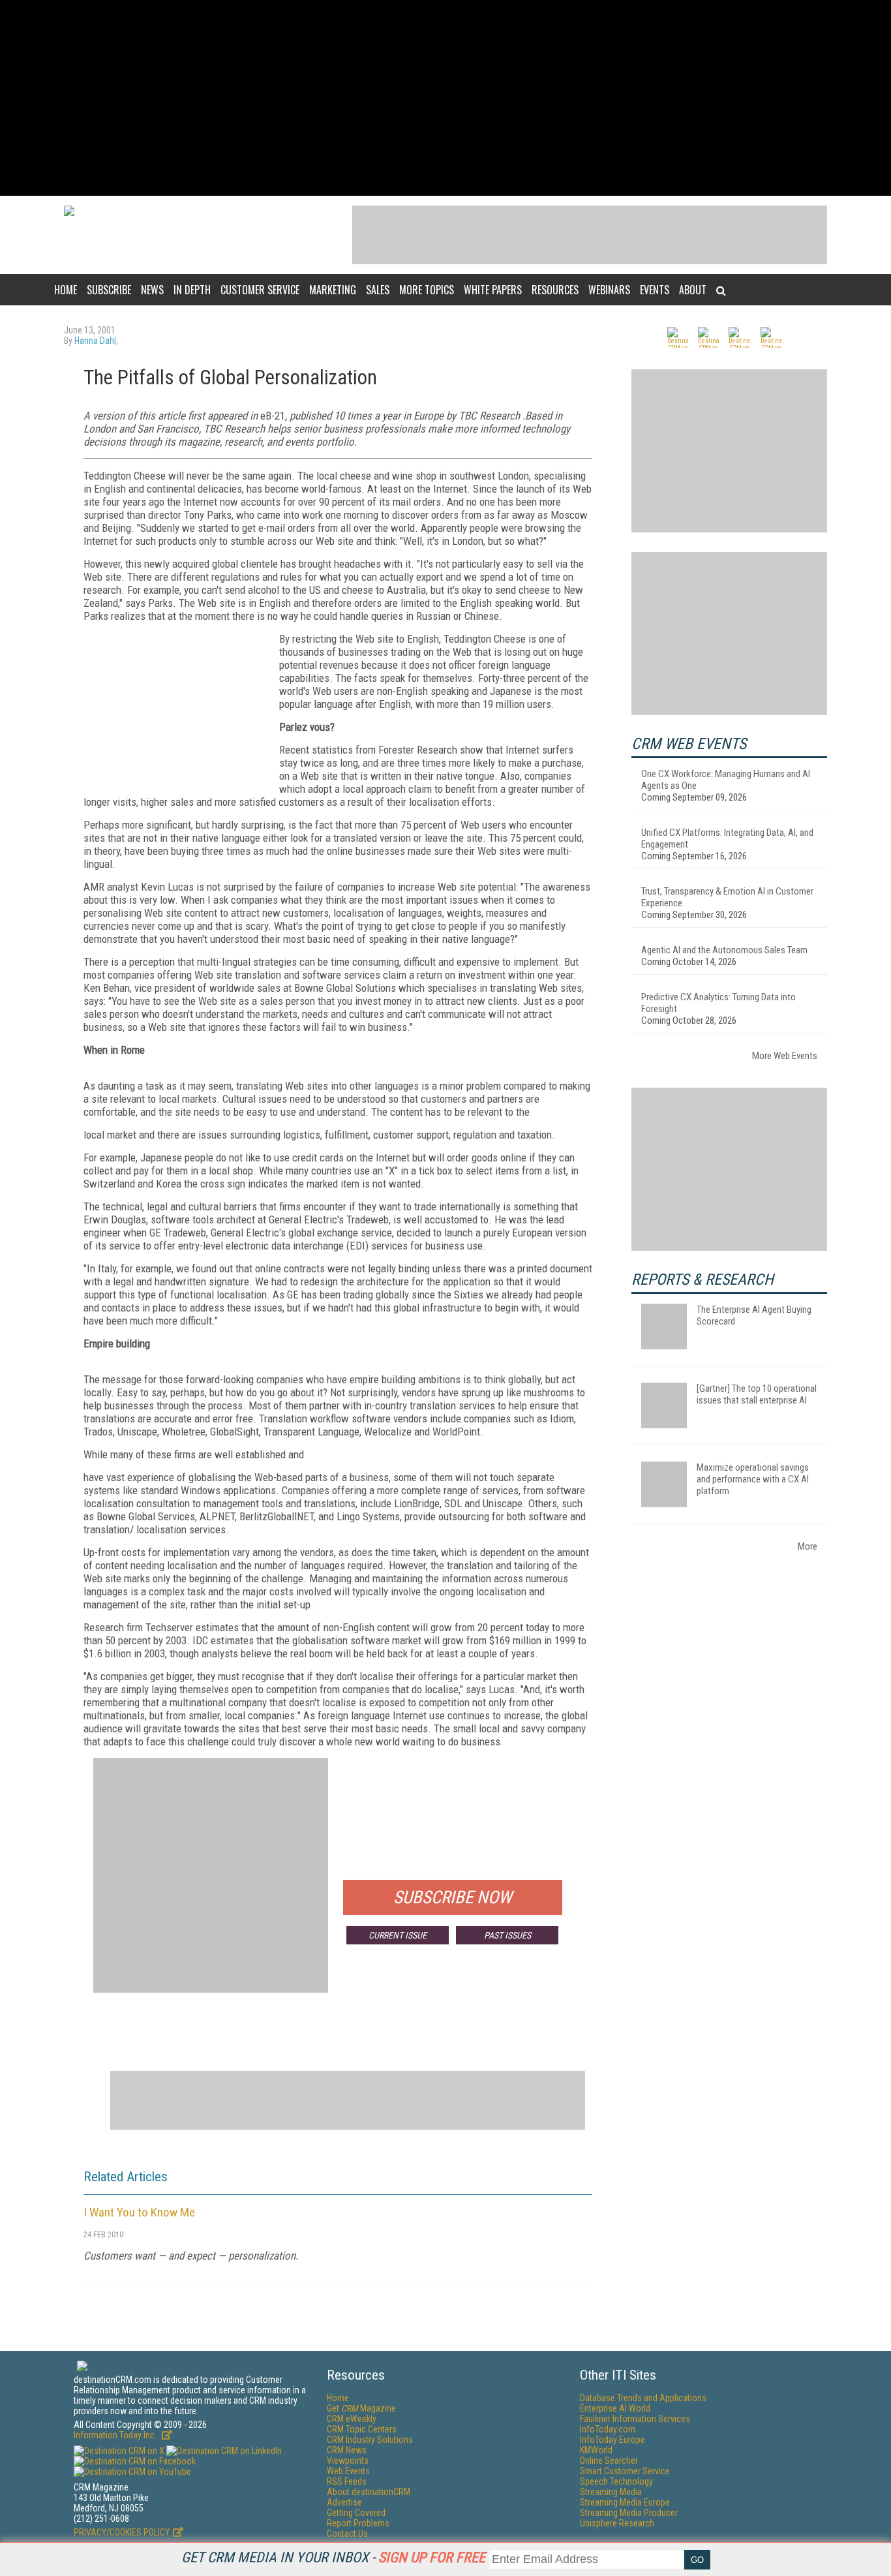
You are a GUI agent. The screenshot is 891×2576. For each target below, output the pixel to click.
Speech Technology (616, 2481)
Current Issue (398, 1935)
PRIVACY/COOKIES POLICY (122, 2532)
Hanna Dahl (95, 341)
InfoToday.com (608, 2429)
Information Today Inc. (116, 2435)
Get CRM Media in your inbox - (333, 2557)
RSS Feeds (347, 2481)
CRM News (347, 2450)
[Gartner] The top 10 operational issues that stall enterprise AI (757, 1394)
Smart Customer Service (625, 2471)
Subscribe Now (453, 1897)
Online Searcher (609, 2461)
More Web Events (785, 1056)
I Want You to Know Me (139, 2212)
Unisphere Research (617, 2523)
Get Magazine (361, 2408)
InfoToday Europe (612, 2440)
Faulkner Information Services (635, 2419)
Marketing (333, 290)
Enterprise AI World (615, 2408)
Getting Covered (356, 2513)
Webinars (609, 290)
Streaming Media (611, 2492)
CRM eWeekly (352, 2419)
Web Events (348, 2471)
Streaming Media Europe (625, 2502)
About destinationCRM (369, 2492)
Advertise (344, 2502)
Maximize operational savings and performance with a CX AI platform (753, 1479)
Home (66, 290)
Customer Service (260, 290)
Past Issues (507, 1935)
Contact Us (347, 2534)
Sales (378, 290)
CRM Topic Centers (362, 2429)
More (808, 1546)
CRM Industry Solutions (370, 2440)
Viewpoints (348, 2461)
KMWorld (596, 2450)
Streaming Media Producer (629, 2513)
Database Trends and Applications (643, 2398)
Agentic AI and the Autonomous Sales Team (724, 950)
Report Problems (358, 2523)
